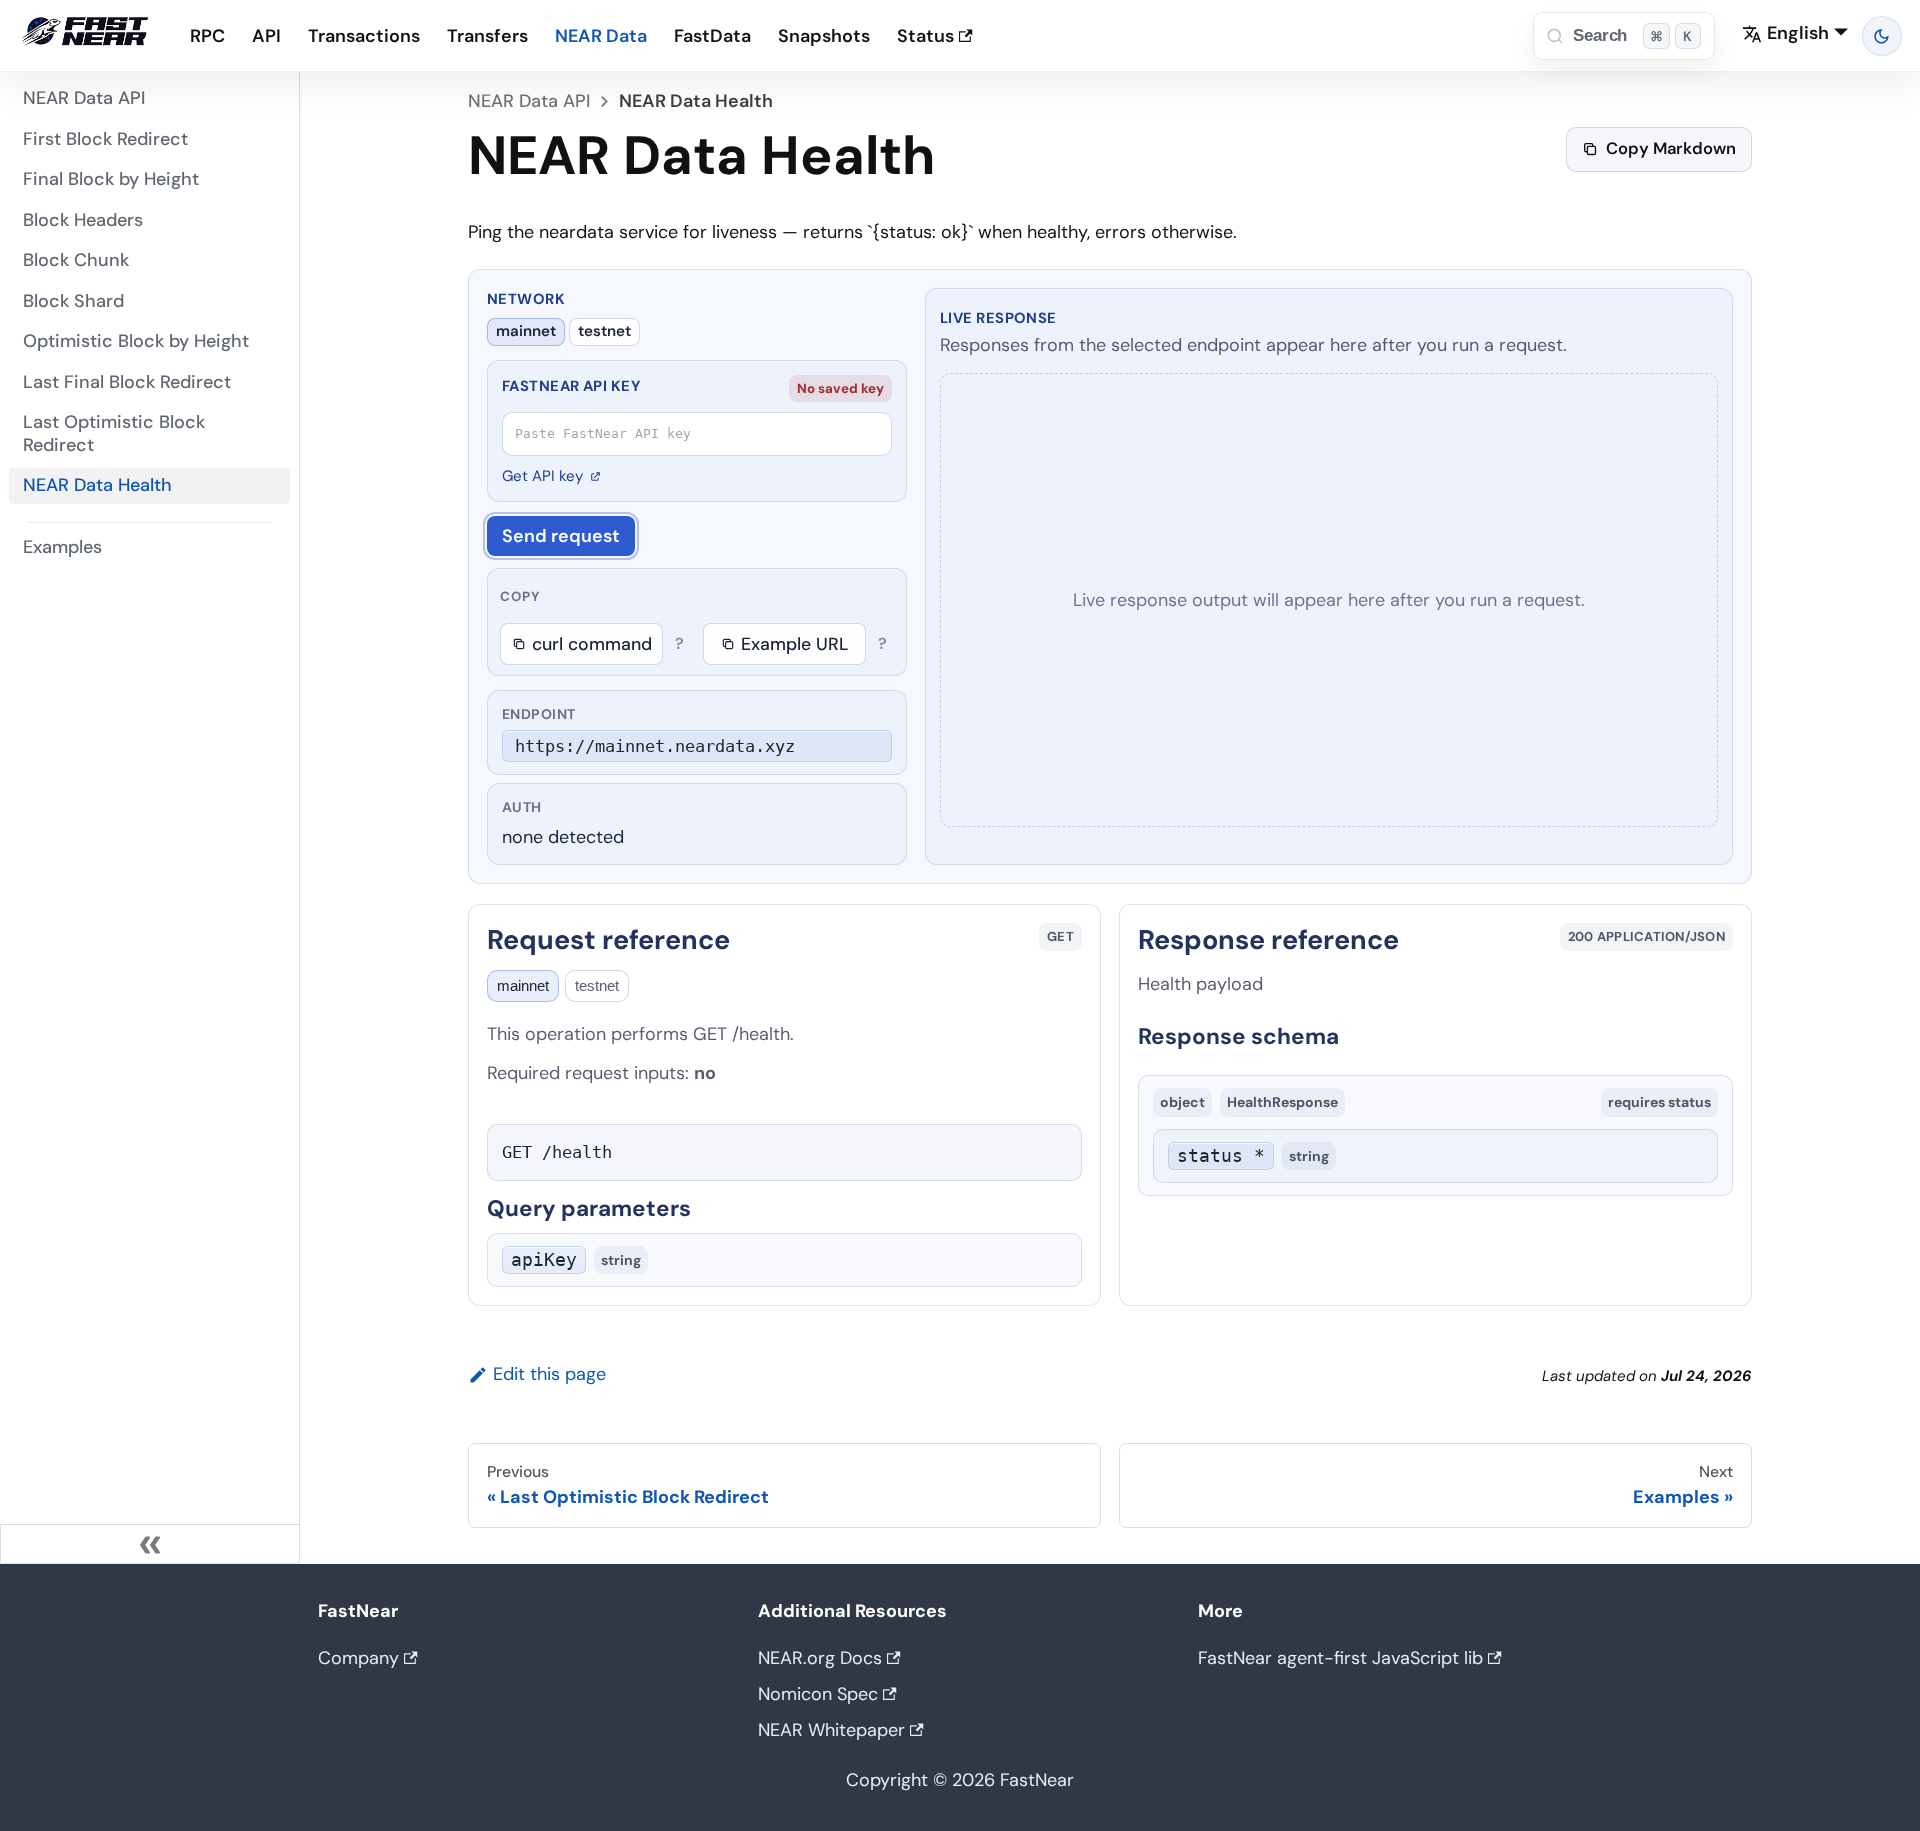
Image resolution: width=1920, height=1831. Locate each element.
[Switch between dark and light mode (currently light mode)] (1882, 36)
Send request (561, 536)
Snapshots (824, 36)
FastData (712, 36)
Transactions (364, 36)
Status (925, 36)
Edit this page (549, 1374)
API (266, 36)
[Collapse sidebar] (150, 1544)
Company (358, 1658)
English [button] (1798, 33)
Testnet (604, 331)
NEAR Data (601, 36)
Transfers (487, 36)
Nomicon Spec (818, 1694)
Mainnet (526, 331)
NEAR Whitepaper (831, 1730)
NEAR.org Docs (820, 1658)
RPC (207, 36)
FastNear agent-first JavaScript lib (1340, 1658)
